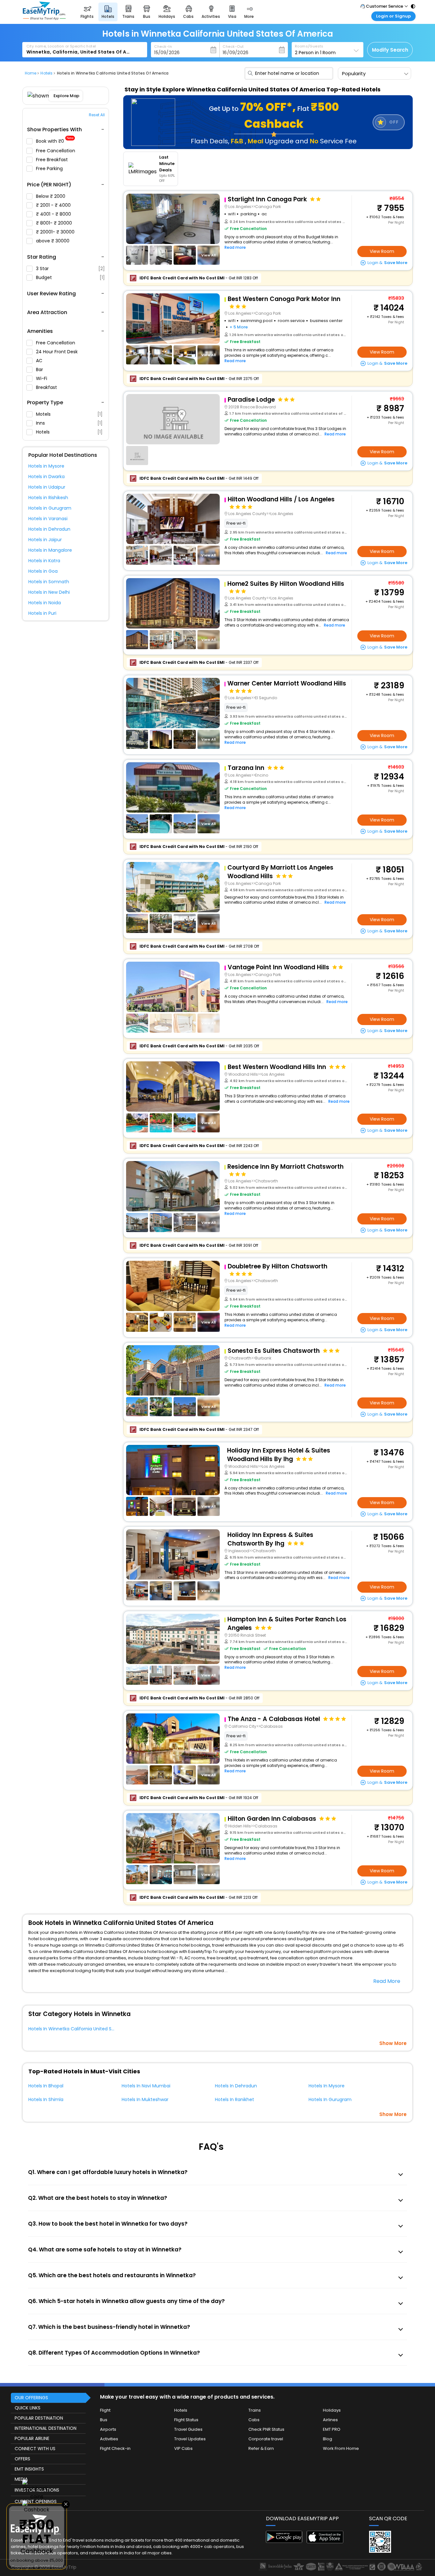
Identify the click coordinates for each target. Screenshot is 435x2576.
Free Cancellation (56, 151)
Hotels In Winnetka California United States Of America (89, 2029)
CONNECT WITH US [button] (35, 2449)
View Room (382, 251)
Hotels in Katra (44, 561)
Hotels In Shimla (46, 2099)
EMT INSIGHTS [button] (29, 2469)
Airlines (330, 2420)
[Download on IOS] (325, 2541)
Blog (328, 2439)
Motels (69, 414)
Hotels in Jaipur (45, 540)
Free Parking (50, 169)
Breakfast (47, 387)
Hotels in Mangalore (50, 550)
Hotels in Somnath (49, 582)
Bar (40, 370)
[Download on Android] (284, 2541)
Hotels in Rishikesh (48, 498)
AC (40, 361)
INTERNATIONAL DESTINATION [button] (46, 2428)
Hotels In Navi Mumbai (146, 2086)
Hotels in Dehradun (49, 529)
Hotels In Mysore (327, 2086)
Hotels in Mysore (46, 466)
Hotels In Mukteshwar (145, 2099)
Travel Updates (190, 2439)
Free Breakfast (53, 160)
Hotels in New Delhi (49, 592)
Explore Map (66, 96)
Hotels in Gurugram (50, 508)
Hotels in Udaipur (47, 487)
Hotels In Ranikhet (235, 2099)
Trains (255, 2410)
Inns (69, 423)
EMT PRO (332, 2429)
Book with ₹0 (55, 141)
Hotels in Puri (42, 613)
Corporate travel (266, 2439)
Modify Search (390, 50)
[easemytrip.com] (44, 18)
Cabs (254, 2420)
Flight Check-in (115, 2448)
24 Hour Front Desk (57, 352)
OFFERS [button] (22, 2459)
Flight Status (186, 2420)
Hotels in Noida (45, 603)
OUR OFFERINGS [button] (31, 2398)
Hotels (69, 432)
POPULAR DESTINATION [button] (39, 2418)
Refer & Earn (261, 2448)
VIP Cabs (183, 2448)
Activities (109, 2439)
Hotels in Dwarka (46, 477)
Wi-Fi (42, 378)
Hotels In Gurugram (330, 2099)
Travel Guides (188, 2429)
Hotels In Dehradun (236, 2086)
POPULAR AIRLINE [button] (32, 2438)
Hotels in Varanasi (48, 519)
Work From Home (341, 2448)
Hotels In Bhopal (46, 2086)
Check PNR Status (266, 2429)
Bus (104, 2420)
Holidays (332, 2410)
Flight (105, 2410)
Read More (387, 1981)
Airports (108, 2429)
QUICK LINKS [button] (28, 2408)
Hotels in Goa (43, 571)
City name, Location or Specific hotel (61, 46)
